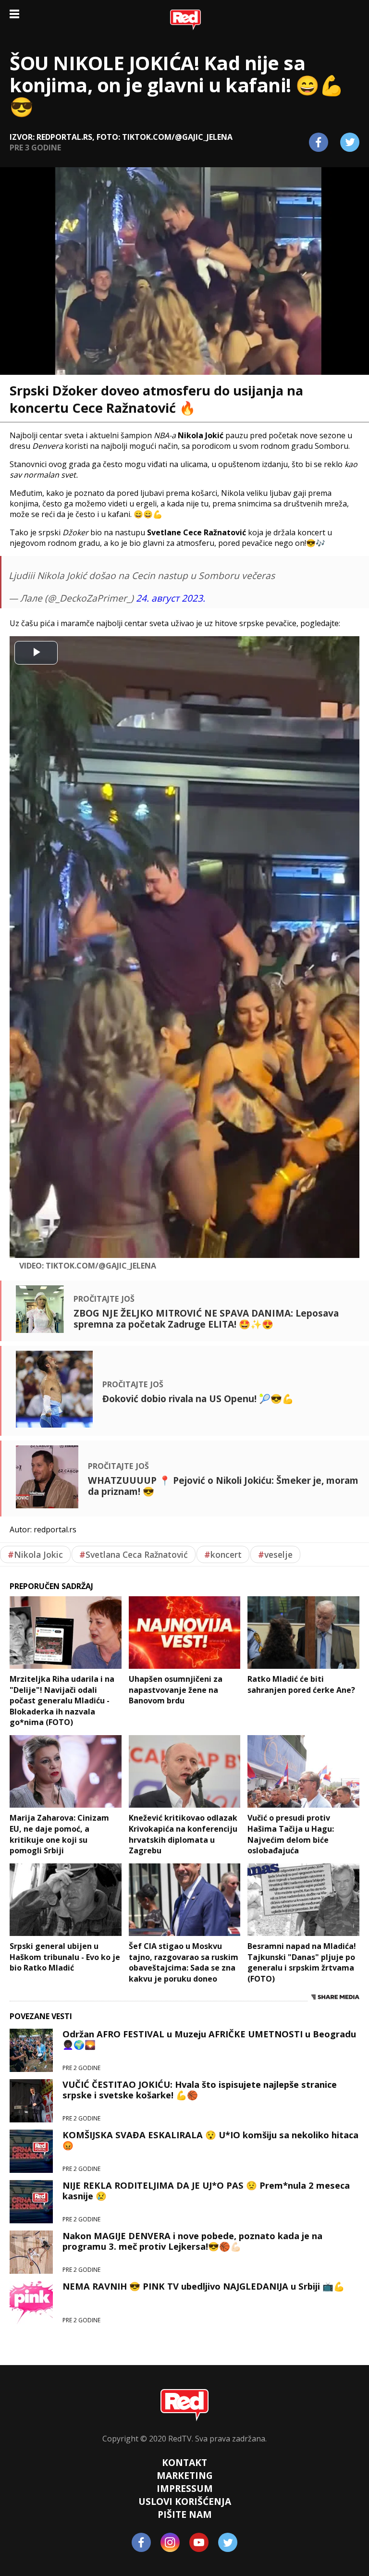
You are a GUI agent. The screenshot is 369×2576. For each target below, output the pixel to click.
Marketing (185, 2475)
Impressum (185, 2488)
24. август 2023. (171, 598)
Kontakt (184, 2462)
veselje (275, 1554)
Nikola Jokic (35, 1554)
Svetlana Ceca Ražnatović (134, 1554)
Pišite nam (185, 2514)
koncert (223, 1554)
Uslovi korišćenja (185, 2501)
